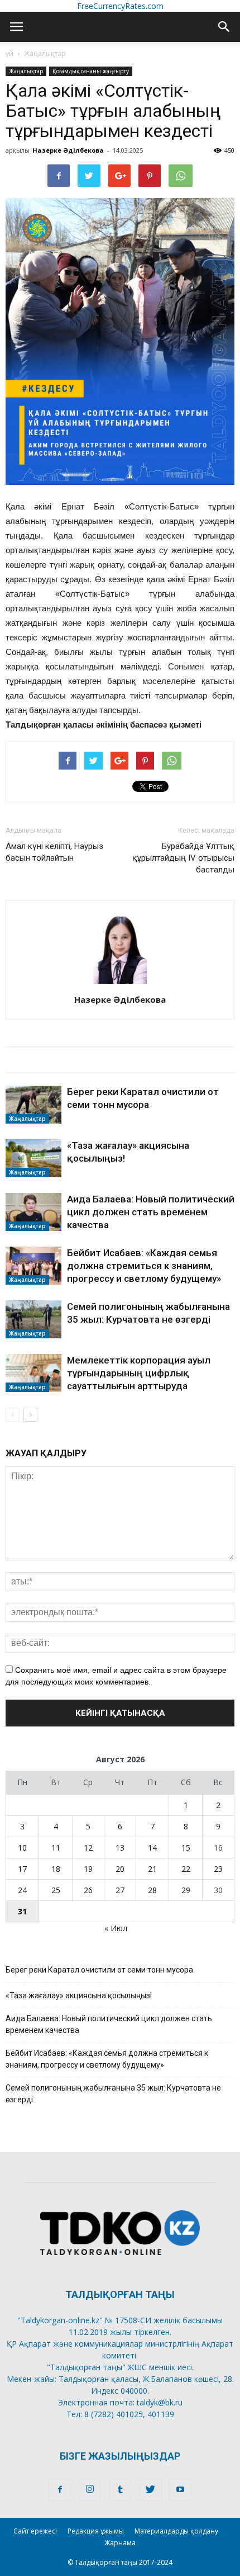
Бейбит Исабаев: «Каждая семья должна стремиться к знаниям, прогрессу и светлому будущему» (144, 1266)
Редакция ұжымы (96, 2531)
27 (120, 1890)
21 (152, 1869)
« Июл (116, 1928)
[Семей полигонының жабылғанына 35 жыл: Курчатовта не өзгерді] (33, 1320)
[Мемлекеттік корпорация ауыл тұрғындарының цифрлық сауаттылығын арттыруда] (33, 1373)
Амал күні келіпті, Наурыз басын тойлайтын (54, 852)
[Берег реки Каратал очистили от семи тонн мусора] (33, 1105)
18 (56, 1869)
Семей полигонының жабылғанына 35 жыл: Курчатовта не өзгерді (113, 2094)
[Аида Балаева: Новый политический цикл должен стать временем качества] (33, 1212)
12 (88, 1848)
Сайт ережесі (35, 2531)
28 (152, 1890)
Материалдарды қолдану (176, 2531)
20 (120, 1869)
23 (218, 1869)
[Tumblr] (120, 2490)
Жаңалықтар (45, 53)
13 (120, 1848)
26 (88, 1890)
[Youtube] (180, 2490)
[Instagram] (90, 2490)
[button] (224, 27)
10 (22, 1848)
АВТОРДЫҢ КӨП (195, 1060)
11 (56, 1848)
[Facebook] (60, 2490)
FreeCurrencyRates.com (120, 6)
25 (56, 1890)
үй (9, 53)
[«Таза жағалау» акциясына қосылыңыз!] (33, 1159)
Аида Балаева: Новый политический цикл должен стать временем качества (151, 1212)
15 (186, 1848)
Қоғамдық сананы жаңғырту (91, 71)
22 (186, 1869)
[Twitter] (150, 2490)
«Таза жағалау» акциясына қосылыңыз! (79, 1995)
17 (22, 1869)
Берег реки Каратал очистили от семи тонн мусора (99, 1970)
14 (152, 1848)
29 (186, 1890)
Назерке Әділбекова (68, 150)
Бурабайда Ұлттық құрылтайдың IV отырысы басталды (183, 858)
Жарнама (120, 2543)
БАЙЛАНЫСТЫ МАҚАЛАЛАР (75, 1060)
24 (22, 1890)
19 (88, 1869)
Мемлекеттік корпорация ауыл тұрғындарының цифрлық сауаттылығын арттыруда (139, 1373)
